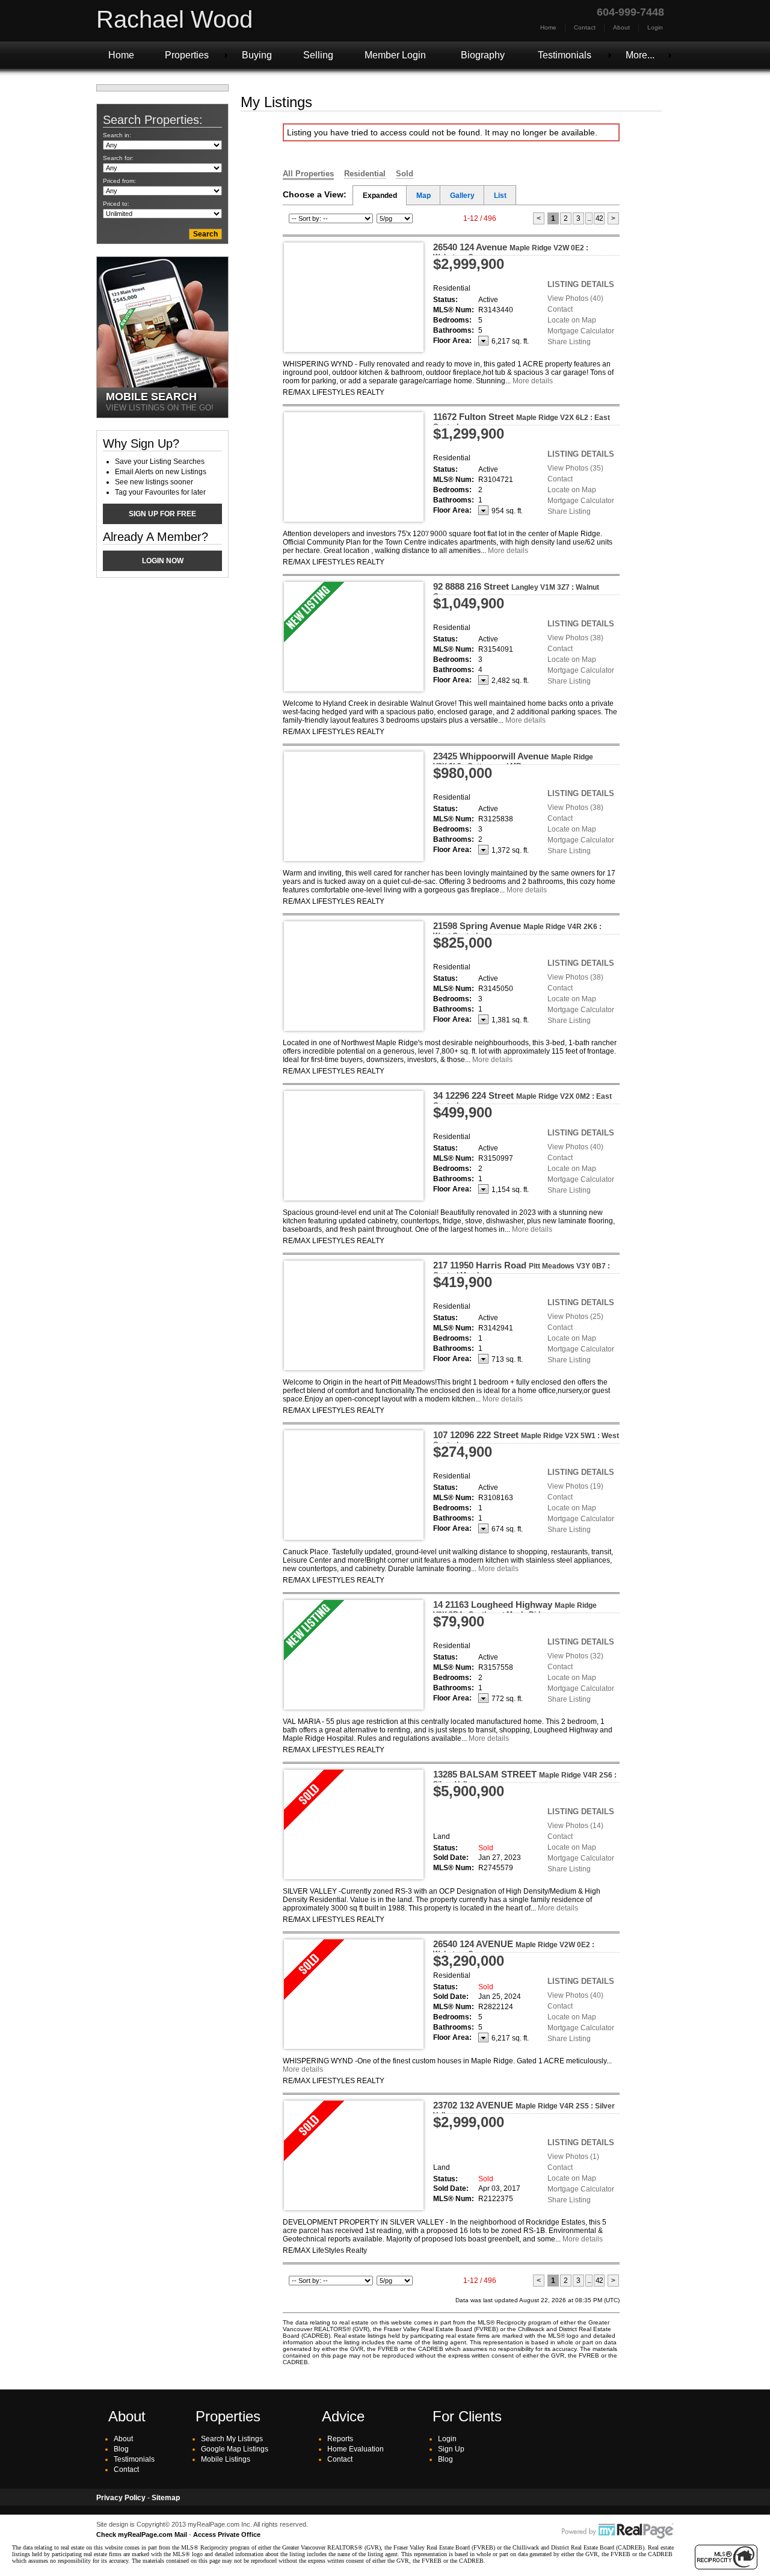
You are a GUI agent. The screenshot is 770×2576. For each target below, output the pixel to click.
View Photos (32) (575, 1656)
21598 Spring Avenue (517, 930)
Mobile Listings (226, 2459)
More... (640, 55)
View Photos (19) (575, 1486)
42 (599, 218)
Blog (121, 2449)
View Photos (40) (575, 298)
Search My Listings (232, 2439)
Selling (318, 55)
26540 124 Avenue (511, 252)
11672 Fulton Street (522, 421)
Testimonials (565, 55)
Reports (340, 2439)
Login (655, 27)
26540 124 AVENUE (514, 1948)
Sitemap (166, 2498)
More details (533, 381)
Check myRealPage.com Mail (142, 2534)
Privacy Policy (121, 2498)
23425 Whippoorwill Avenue (513, 761)
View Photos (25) (575, 1317)
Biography (483, 55)
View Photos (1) (573, 2157)
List (500, 196)
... (589, 218)
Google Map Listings (235, 2449)
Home (548, 27)
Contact (585, 27)
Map (423, 196)
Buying (257, 55)
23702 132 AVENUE (524, 2110)
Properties (187, 55)
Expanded (380, 196)
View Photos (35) (575, 468)
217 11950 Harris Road (522, 1270)
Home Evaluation (356, 2449)
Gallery (462, 196)
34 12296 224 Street (522, 1100)
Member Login (395, 55)
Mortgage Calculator (581, 331)
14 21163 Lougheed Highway (515, 1609)
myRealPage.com (618, 2531)
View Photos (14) (575, 1826)
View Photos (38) (575, 638)
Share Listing (569, 342)
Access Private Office (227, 2534)
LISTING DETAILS (581, 284)
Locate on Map (572, 320)
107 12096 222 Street (526, 1439)
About (621, 27)
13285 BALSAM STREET (525, 1779)
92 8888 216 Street (516, 591)
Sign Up (451, 2449)
